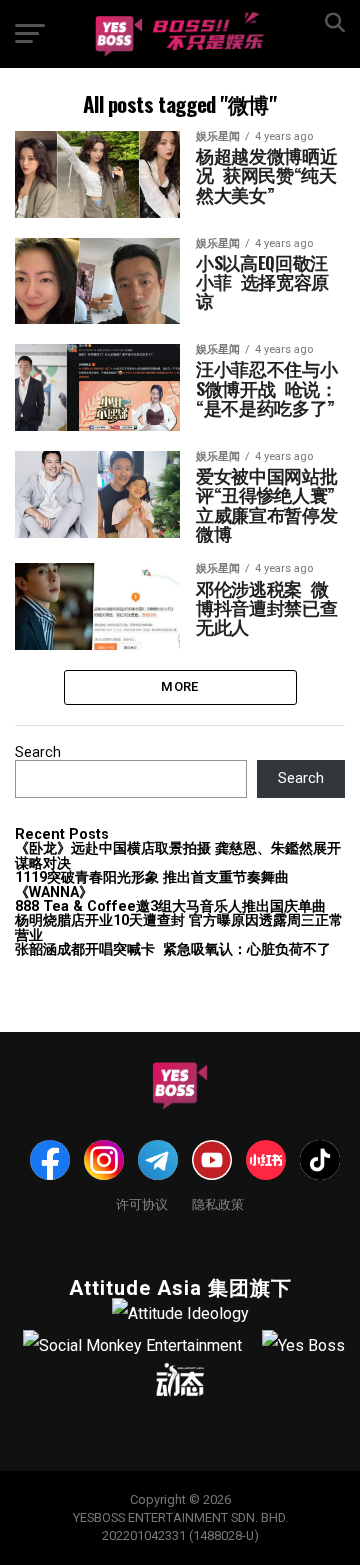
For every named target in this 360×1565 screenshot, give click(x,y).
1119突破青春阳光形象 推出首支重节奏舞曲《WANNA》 (152, 884)
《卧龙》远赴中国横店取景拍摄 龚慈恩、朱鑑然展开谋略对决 (178, 855)
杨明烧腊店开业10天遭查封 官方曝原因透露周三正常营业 (179, 927)
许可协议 (142, 1203)
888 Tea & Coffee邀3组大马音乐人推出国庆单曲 (170, 906)
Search (38, 752)
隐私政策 (218, 1203)
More (179, 686)
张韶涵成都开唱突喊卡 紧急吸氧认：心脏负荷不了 (173, 949)
